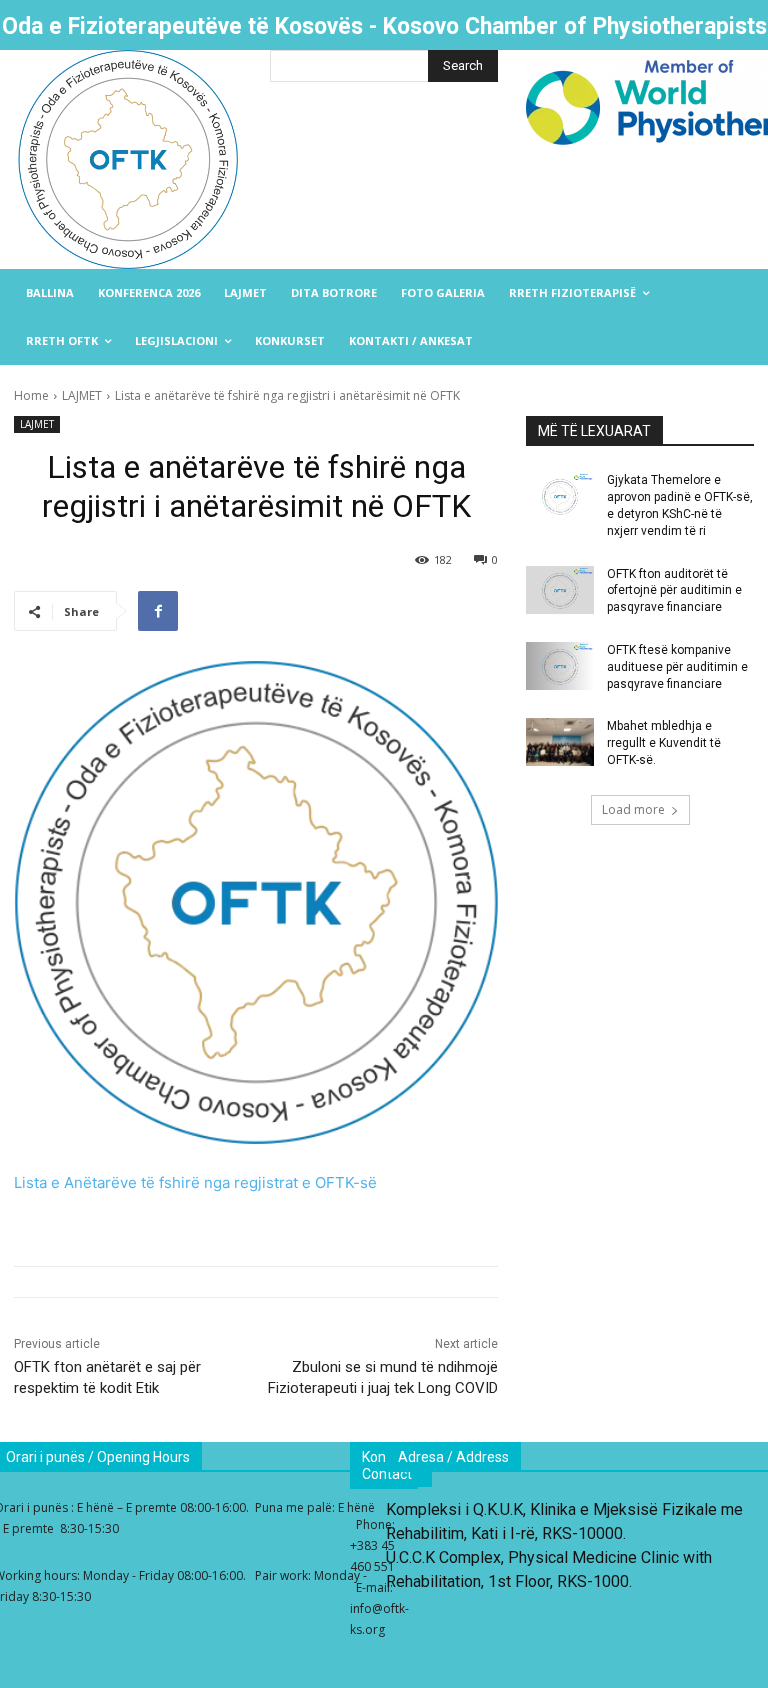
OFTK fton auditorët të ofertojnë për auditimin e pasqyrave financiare (674, 591)
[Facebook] (158, 611)
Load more (633, 809)
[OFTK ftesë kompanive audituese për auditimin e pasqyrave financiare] (560, 666)
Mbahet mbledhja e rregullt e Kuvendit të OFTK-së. (664, 743)
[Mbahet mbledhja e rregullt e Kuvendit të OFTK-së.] (560, 742)
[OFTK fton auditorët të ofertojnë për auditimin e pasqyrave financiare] (560, 590)
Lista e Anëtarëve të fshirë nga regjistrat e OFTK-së (195, 1182)
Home (31, 395)
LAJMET (82, 395)
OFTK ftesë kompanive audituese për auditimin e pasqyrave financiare (677, 667)
